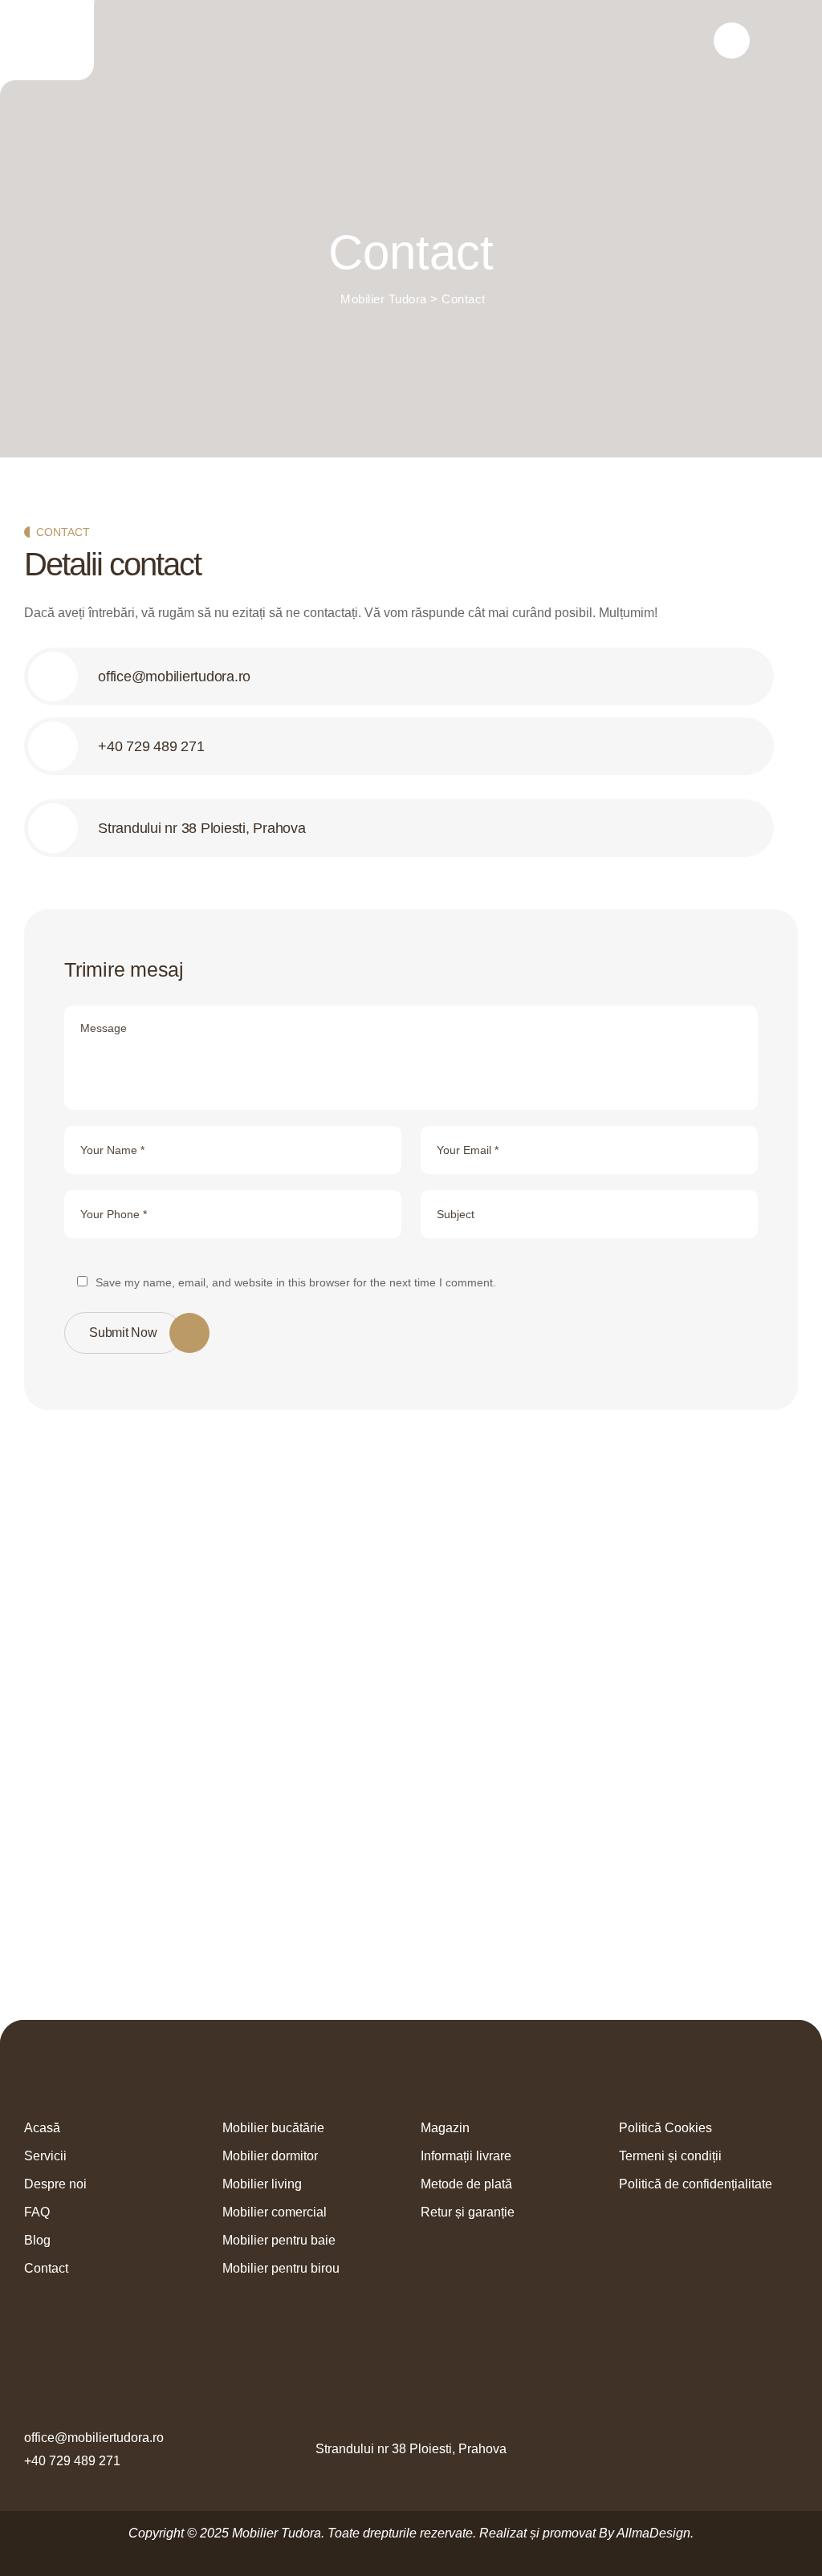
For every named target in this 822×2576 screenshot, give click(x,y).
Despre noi (55, 2184)
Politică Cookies (665, 2128)
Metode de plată (466, 2184)
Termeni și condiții (670, 2156)
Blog (37, 2240)
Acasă (42, 2128)
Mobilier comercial (275, 2212)
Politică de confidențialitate (696, 2184)
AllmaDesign (653, 2533)
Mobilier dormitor (270, 2156)
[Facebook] (698, 2449)
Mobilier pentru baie (279, 2240)
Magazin (445, 2128)
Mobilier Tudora (277, 2533)
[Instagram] (789, 2449)
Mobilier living (262, 2184)
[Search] (732, 41)
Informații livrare (466, 2156)
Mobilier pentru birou (281, 2268)
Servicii (45, 2156)
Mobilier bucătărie (273, 2128)
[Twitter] (729, 2449)
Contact (46, 2268)
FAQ (37, 2212)
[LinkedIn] (759, 2449)
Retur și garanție (468, 2212)
